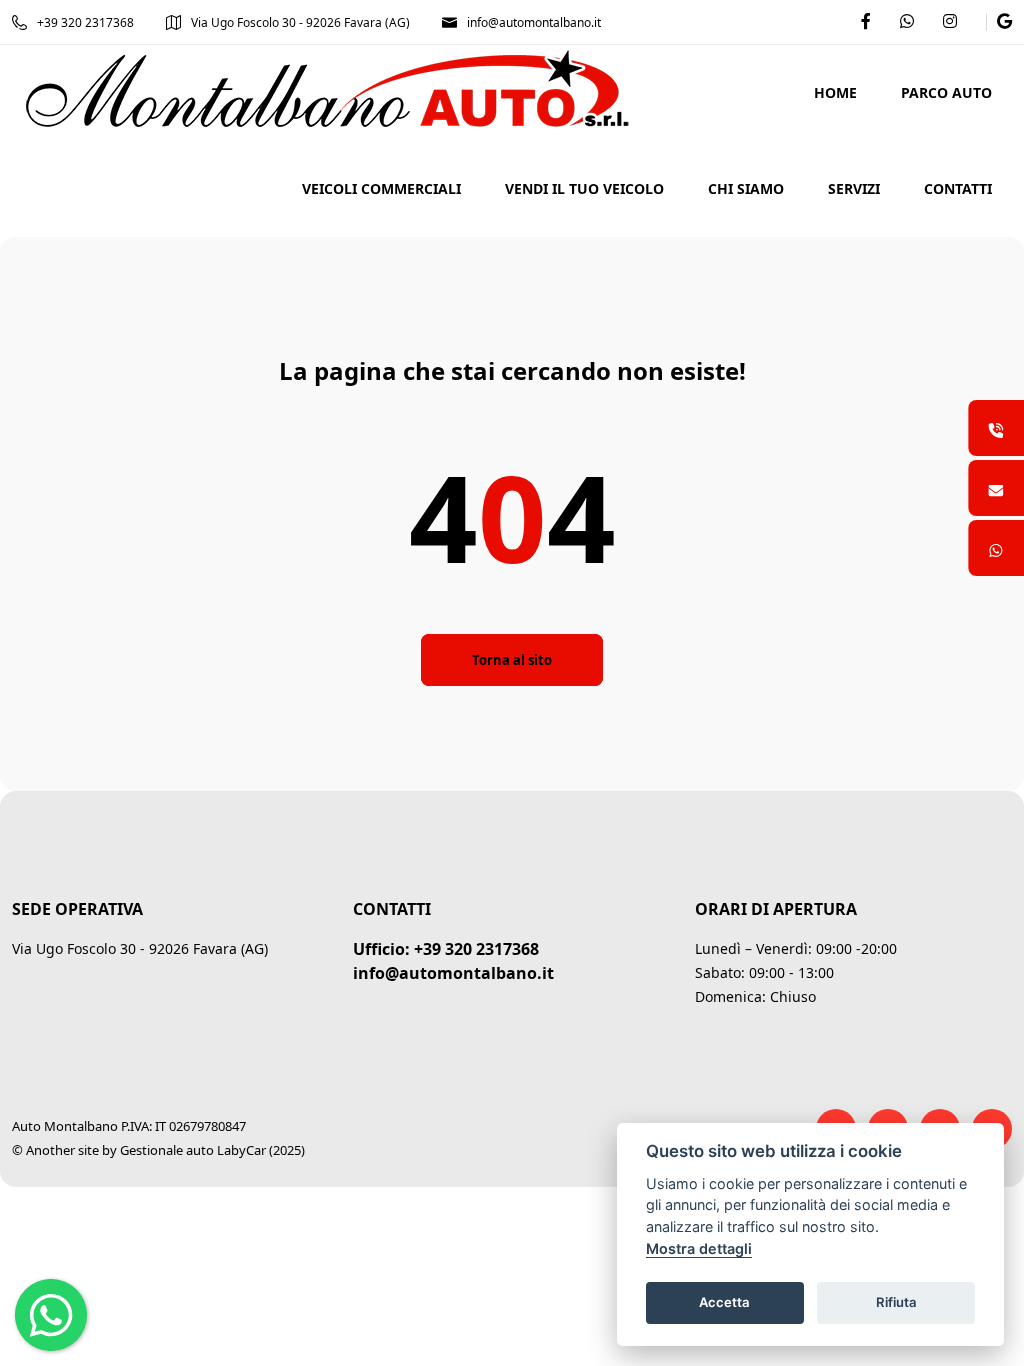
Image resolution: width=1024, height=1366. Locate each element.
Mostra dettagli (699, 1248)
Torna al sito (512, 660)
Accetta (724, 1302)
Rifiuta (896, 1302)
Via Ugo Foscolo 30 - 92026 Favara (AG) (300, 22)
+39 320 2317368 (85, 22)
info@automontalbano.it (534, 22)
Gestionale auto (167, 1150)
